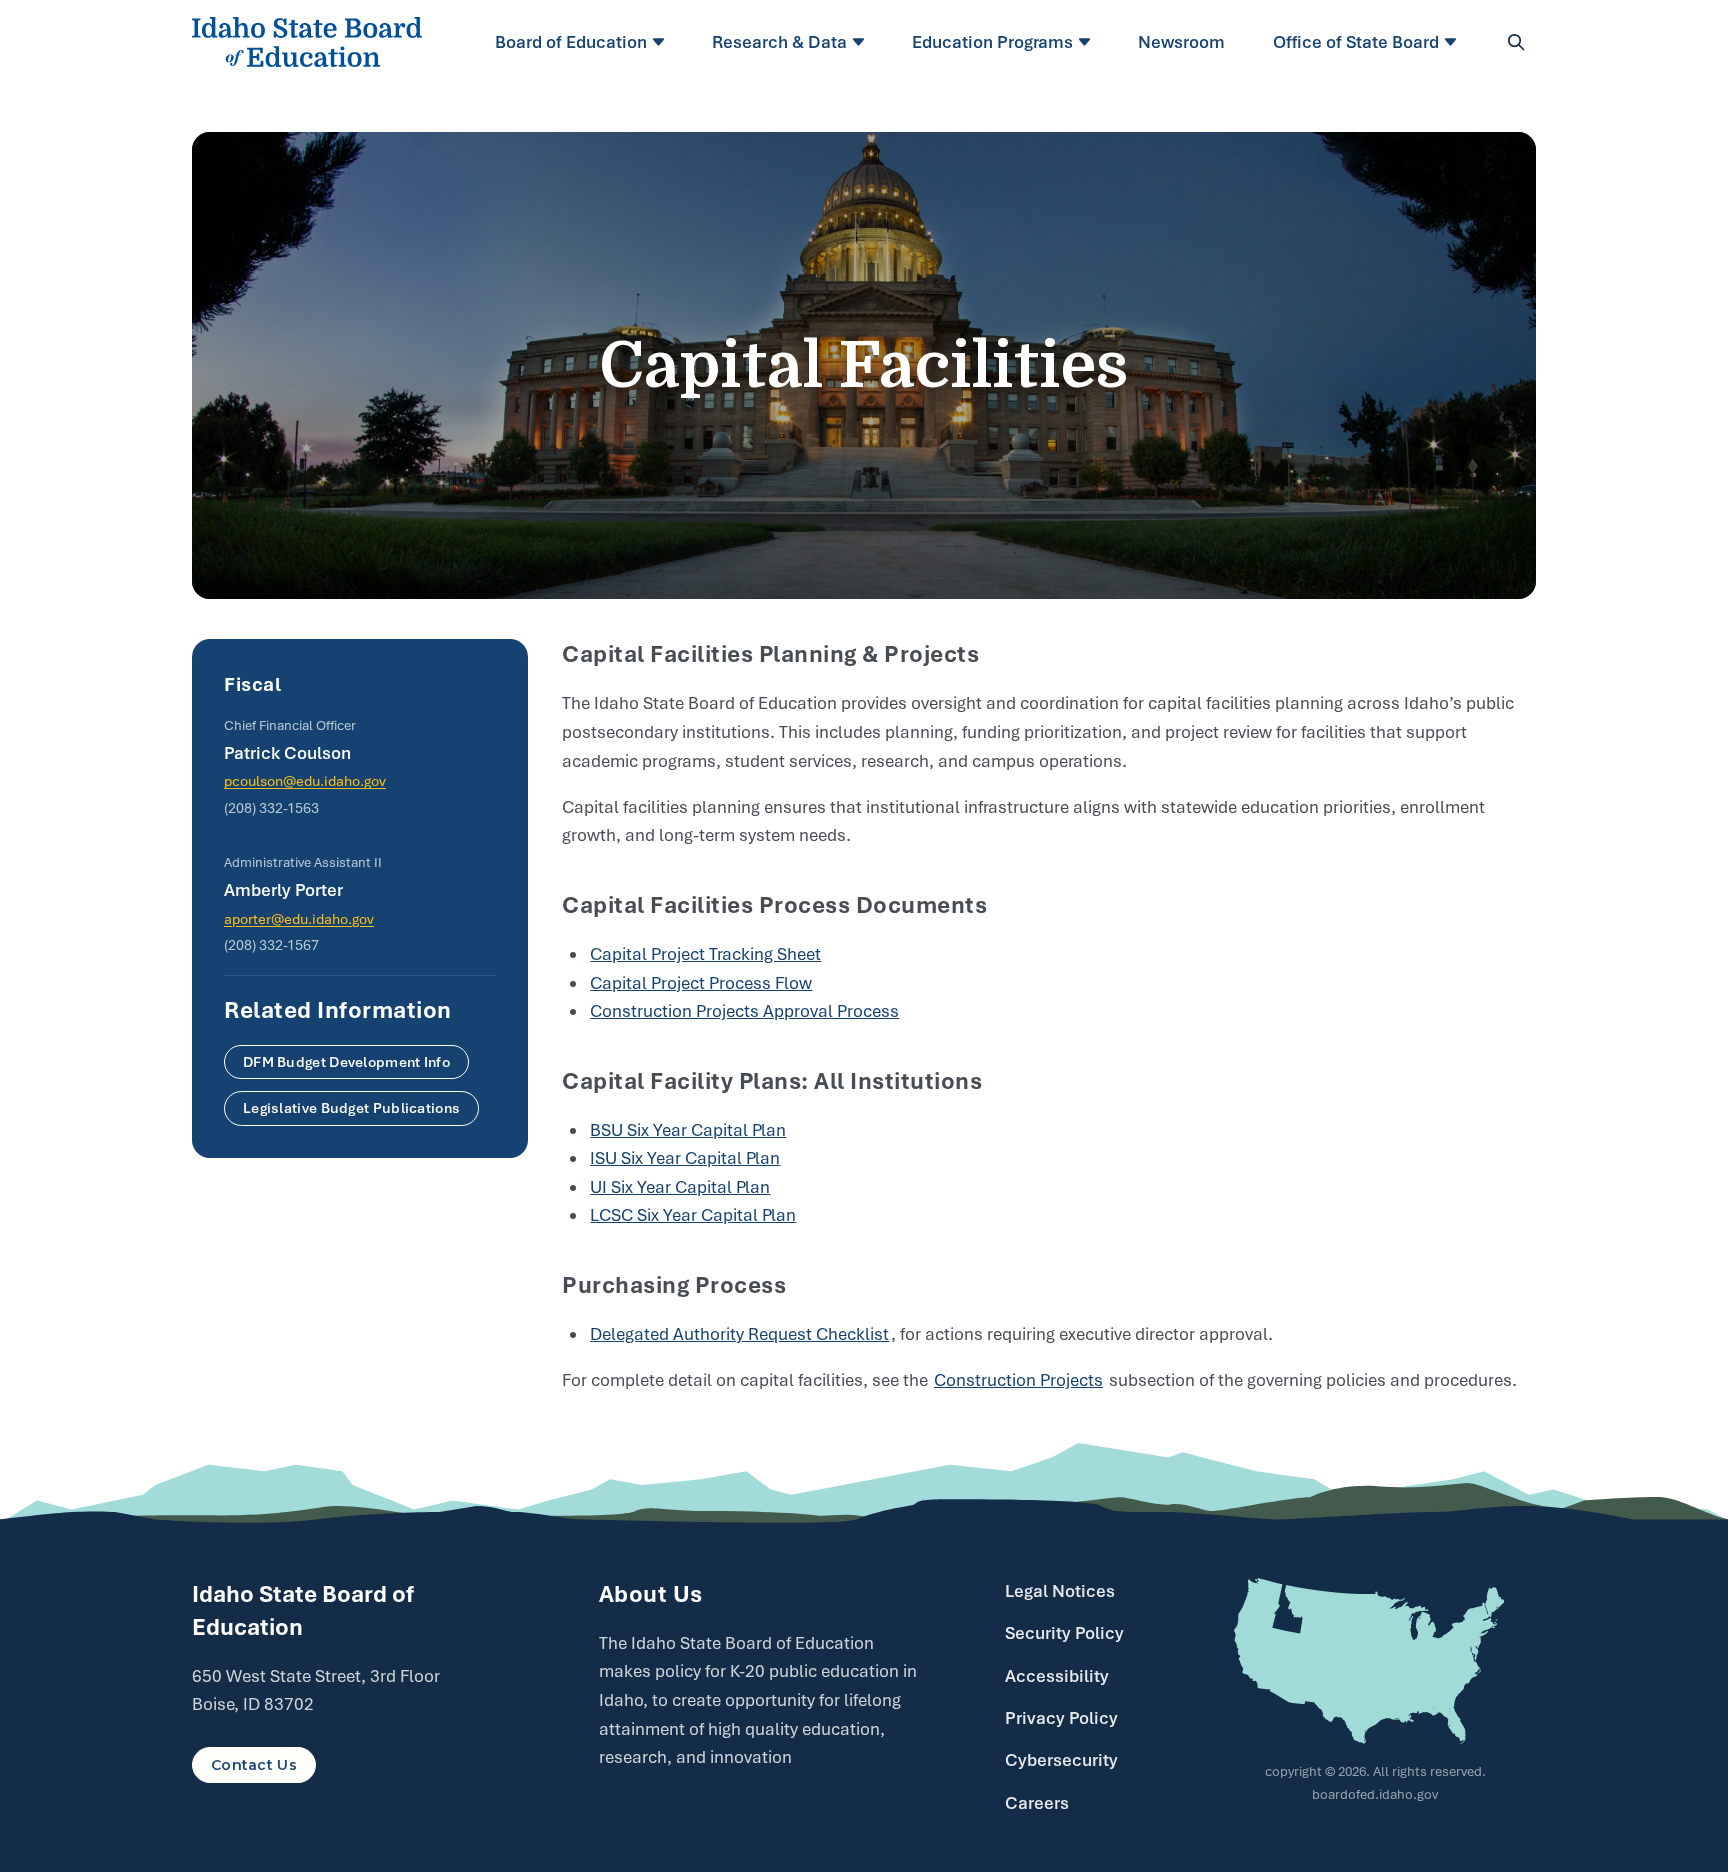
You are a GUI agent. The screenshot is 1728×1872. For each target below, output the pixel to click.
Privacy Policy (1061, 1718)
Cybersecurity (1061, 1760)
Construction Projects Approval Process (744, 1011)
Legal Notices (1060, 1591)
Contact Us (254, 1765)
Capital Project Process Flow (701, 983)
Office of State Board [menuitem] (1356, 42)
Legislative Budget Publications (351, 1108)
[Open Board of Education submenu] (661, 42)
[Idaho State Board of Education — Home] (307, 42)
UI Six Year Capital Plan (680, 1187)
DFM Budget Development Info (346, 1062)
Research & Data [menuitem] (779, 42)
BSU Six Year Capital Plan (688, 1130)
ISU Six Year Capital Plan (685, 1158)
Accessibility (1057, 1676)
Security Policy (1064, 1633)
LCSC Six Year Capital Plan (693, 1215)
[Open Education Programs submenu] (1087, 42)
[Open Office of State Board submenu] (1453, 42)
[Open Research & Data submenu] (861, 42)
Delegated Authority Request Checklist (739, 1334)
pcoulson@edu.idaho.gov (305, 781)
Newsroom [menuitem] (1181, 42)
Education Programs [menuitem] (992, 42)
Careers (1037, 1803)
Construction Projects (1018, 1380)
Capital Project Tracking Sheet (705, 954)
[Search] (1516, 42)
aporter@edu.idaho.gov (299, 919)
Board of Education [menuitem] (571, 42)
